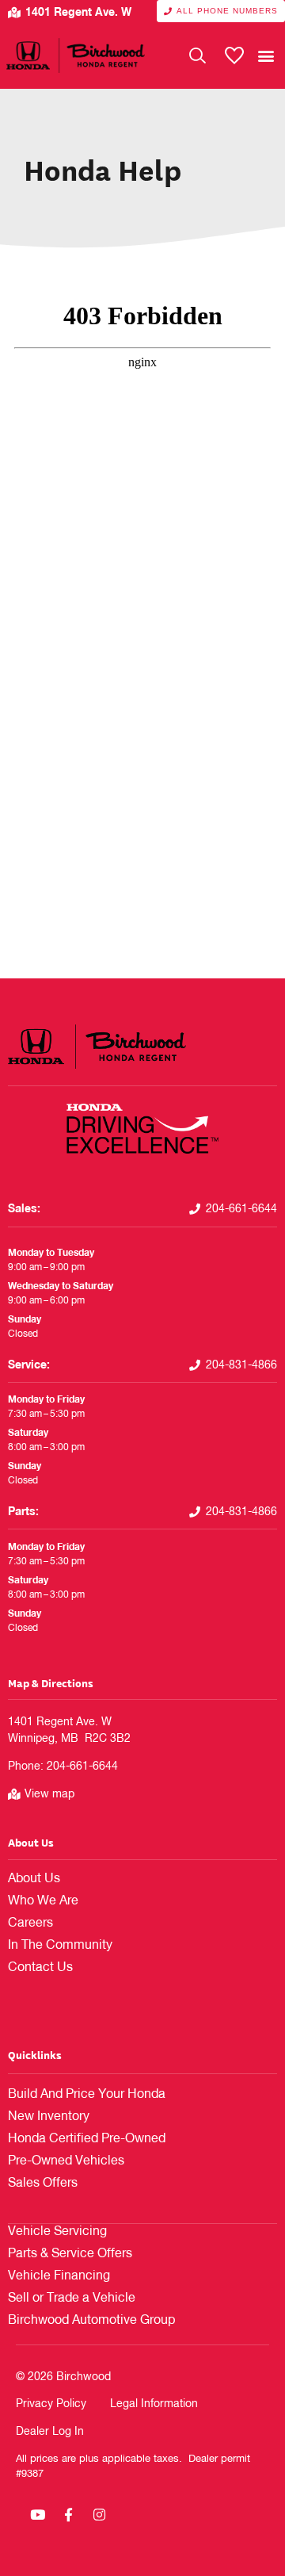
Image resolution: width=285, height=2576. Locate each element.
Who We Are (43, 1901)
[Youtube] (37, 2515)
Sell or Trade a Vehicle (72, 2298)
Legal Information (154, 2404)
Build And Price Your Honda (87, 2095)
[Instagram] (99, 2515)
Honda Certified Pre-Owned (87, 2139)
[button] (266, 55)
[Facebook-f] (68, 2515)
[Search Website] (198, 56)
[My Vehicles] (234, 56)
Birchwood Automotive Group (91, 2321)
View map (49, 1794)
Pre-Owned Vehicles (66, 2161)
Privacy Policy (51, 2404)
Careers (30, 1923)
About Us (31, 1842)
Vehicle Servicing (57, 2232)
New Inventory (49, 2117)
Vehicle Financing (59, 2276)
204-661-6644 (241, 1209)
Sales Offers (43, 2184)
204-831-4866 (241, 1365)
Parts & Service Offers (70, 2254)
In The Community (60, 1946)
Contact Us (40, 1968)
